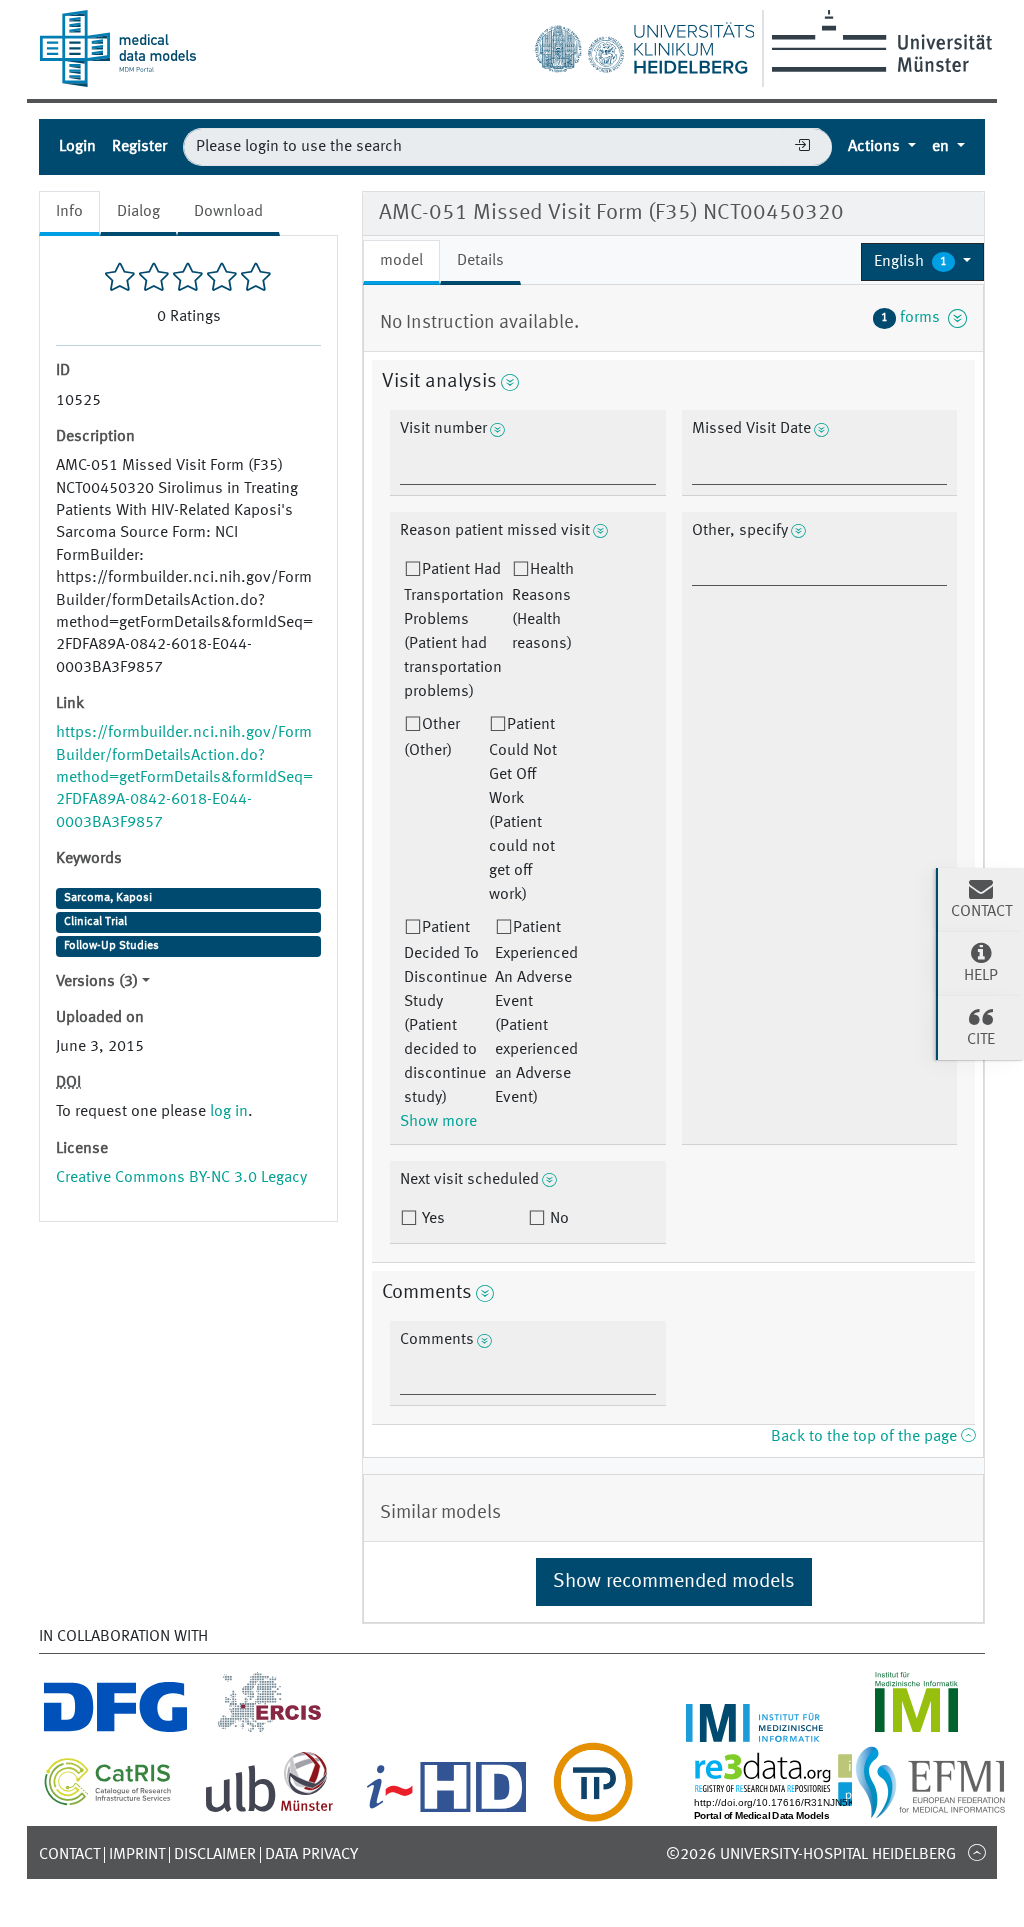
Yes (431, 1219)
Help (981, 976)
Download (228, 212)
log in (229, 1112)
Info (69, 212)
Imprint (137, 1855)
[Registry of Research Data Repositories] (806, 1810)
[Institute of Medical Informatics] (916, 1730)
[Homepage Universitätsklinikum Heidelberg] (644, 44)
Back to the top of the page (866, 1437)
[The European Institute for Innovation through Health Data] (446, 1810)
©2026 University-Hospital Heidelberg (811, 1855)
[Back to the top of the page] (976, 1852)
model (401, 261)
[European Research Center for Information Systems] (269, 1730)
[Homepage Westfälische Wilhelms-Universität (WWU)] (878, 41)
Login (77, 147)
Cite (981, 1040)
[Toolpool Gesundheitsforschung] (593, 1810)
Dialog (138, 212)
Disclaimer (215, 1855)
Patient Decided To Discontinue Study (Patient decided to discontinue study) (445, 1013)
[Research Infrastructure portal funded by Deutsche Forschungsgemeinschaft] (115, 1730)
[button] (922, 262)
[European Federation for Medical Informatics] (930, 1810)
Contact (69, 1855)
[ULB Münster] (269, 1810)
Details (480, 261)
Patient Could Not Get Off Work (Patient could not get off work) (523, 810)
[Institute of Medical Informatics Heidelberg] (755, 1730)
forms (914, 318)
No (557, 1219)
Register (139, 147)
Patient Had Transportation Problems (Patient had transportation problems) (454, 631)
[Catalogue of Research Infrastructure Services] (108, 1800)
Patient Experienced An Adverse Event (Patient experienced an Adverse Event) (536, 1013)
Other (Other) (432, 738)
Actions (876, 147)
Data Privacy (311, 1855)
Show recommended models (674, 1582)
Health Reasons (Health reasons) (543, 607)
